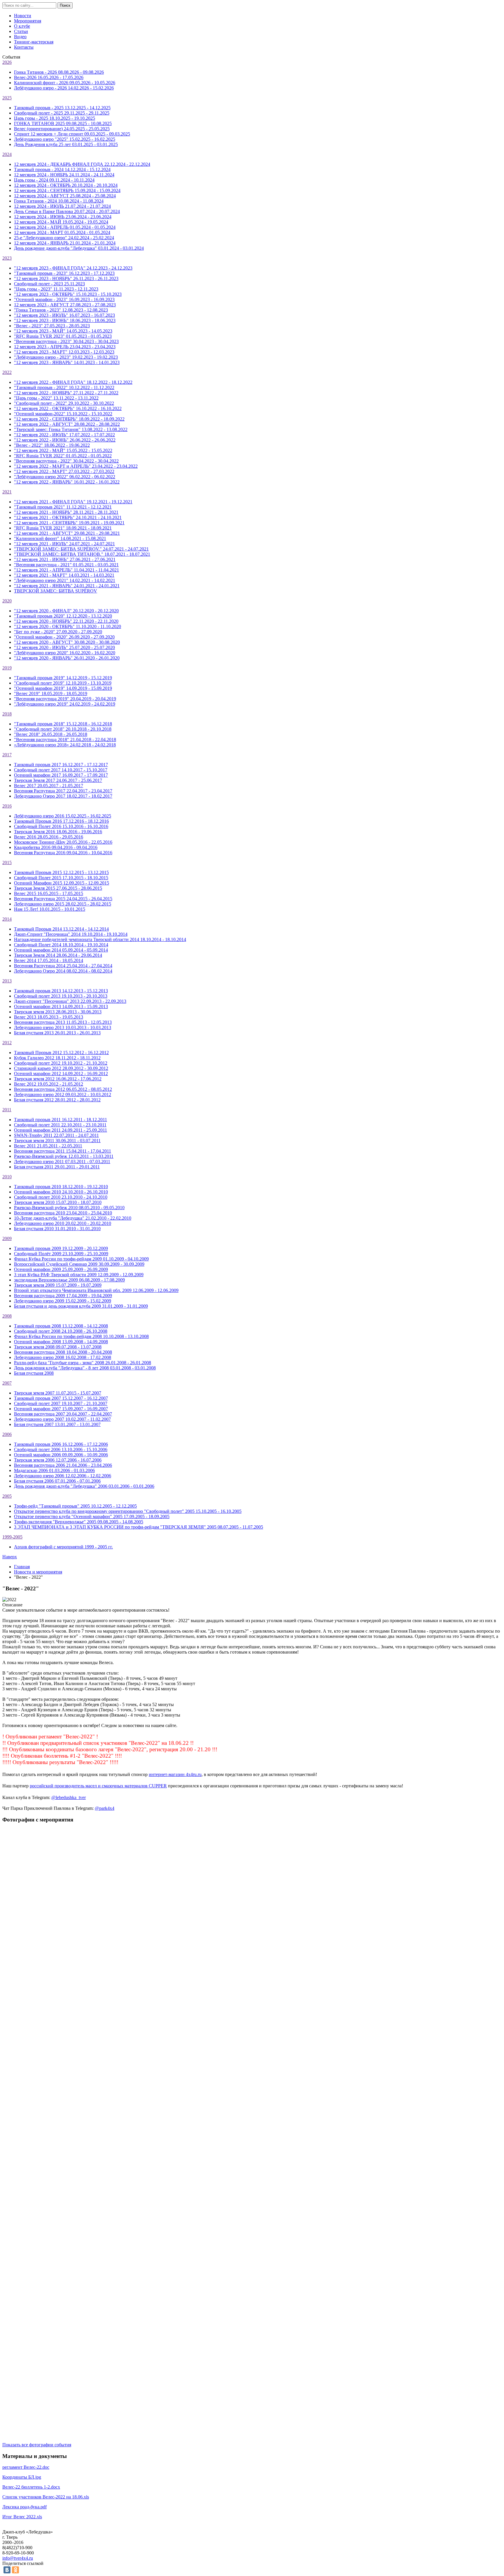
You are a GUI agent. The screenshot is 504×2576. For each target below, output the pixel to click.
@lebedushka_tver (69, 1797)
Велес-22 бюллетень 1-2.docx (31, 2487)
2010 (7, 1177)
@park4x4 (105, 1808)
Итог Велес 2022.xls (22, 2517)
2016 (7, 806)
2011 (7, 1110)
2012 (7, 1043)
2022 (7, 372)
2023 (7, 258)
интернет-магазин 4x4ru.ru (175, 1774)
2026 (7, 62)
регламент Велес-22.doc (26, 2467)
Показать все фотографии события (37, 2445)
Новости (23, 16)
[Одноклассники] (15, 2570)
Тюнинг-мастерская (34, 42)
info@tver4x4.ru (18, 2558)
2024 (7, 154)
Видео (20, 37)
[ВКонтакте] (7, 2570)
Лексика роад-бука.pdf (24, 2507)
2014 (7, 919)
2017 (7, 755)
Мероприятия (28, 21)
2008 (7, 1316)
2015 (7, 863)
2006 (7, 1434)
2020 (7, 601)
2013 (7, 981)
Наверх (10, 1557)
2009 (7, 1238)
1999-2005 (12, 1537)
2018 (7, 714)
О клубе (22, 26)
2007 (7, 1383)
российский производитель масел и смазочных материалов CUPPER (98, 1786)
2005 (7, 1496)
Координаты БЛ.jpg (22, 2477)
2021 (7, 492)
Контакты (24, 47)
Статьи (21, 31)
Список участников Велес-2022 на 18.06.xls (46, 2497)
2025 (7, 98)
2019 (7, 668)
